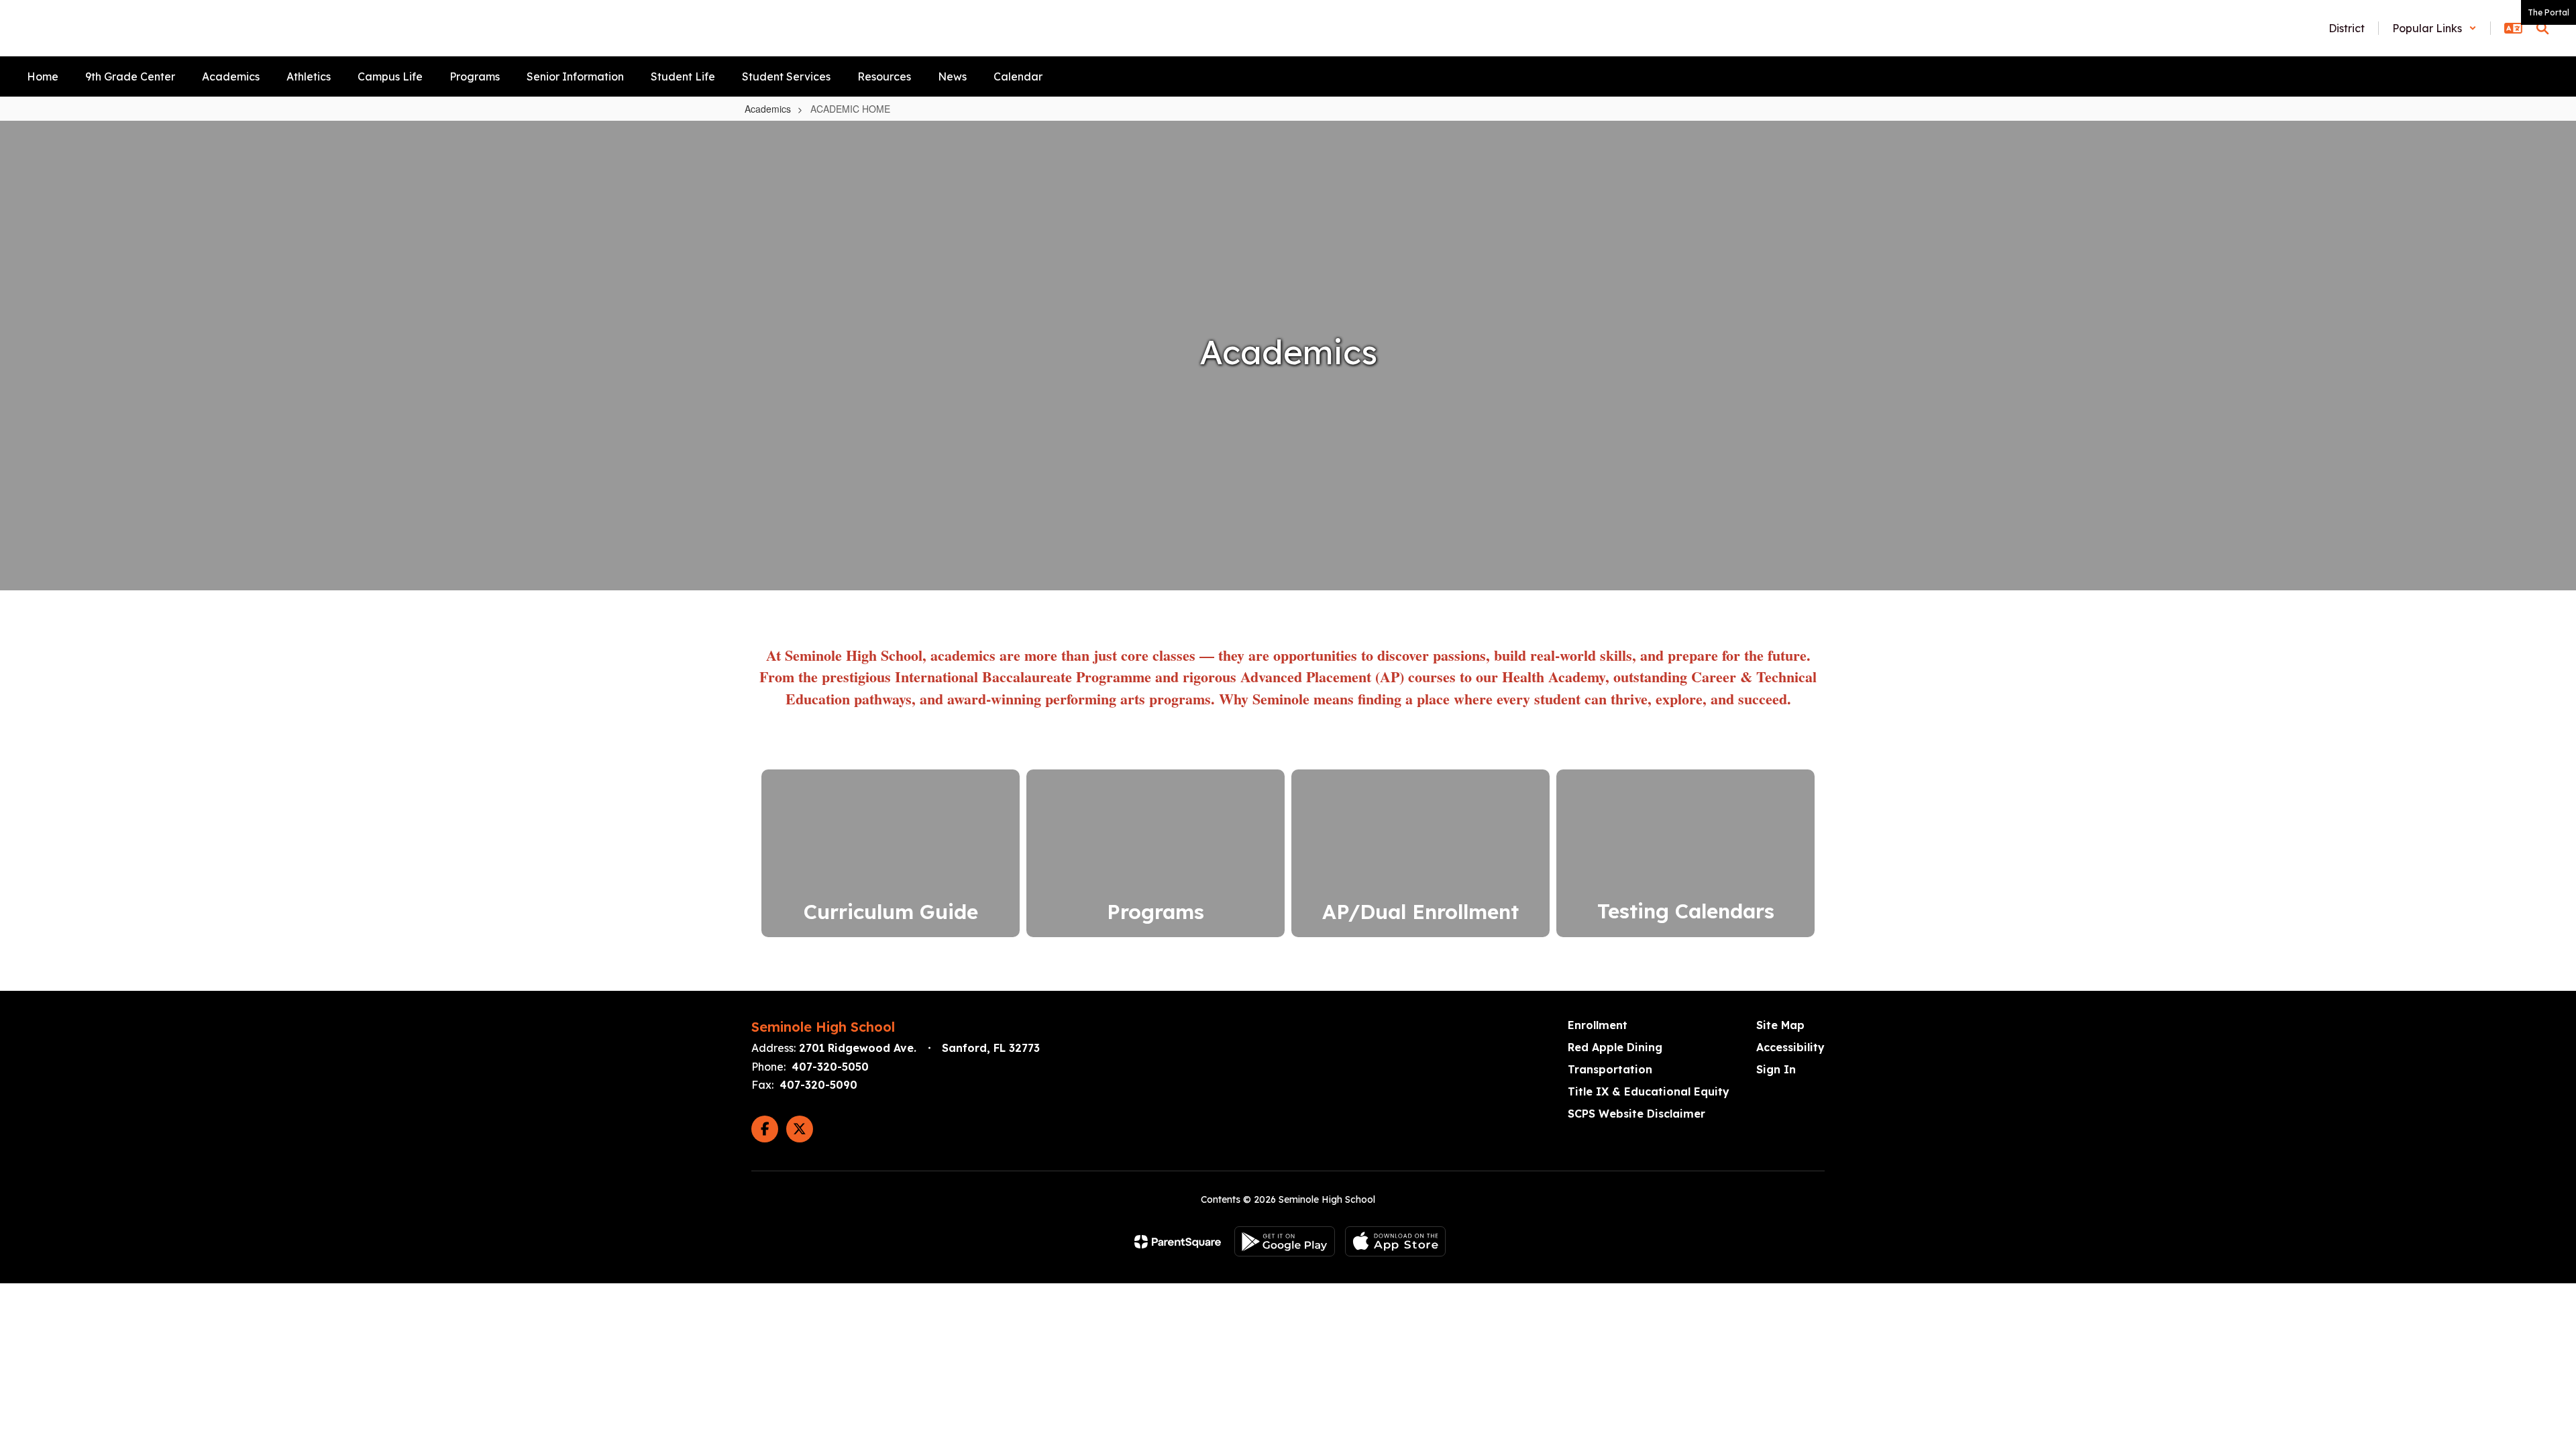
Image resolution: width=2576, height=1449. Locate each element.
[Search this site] (2542, 28)
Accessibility (1790, 1047)
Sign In (1776, 1069)
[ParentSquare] (1178, 1242)
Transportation (1610, 1069)
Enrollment (1598, 1025)
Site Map (1780, 1025)
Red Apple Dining (1615, 1047)
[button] (2434, 28)
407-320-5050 (830, 1067)
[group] (1685, 853)
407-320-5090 (818, 1085)
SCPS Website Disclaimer (1636, 1114)
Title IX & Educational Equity (1649, 1091)
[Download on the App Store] (1395, 1241)
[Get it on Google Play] (1285, 1241)
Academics (768, 109)
